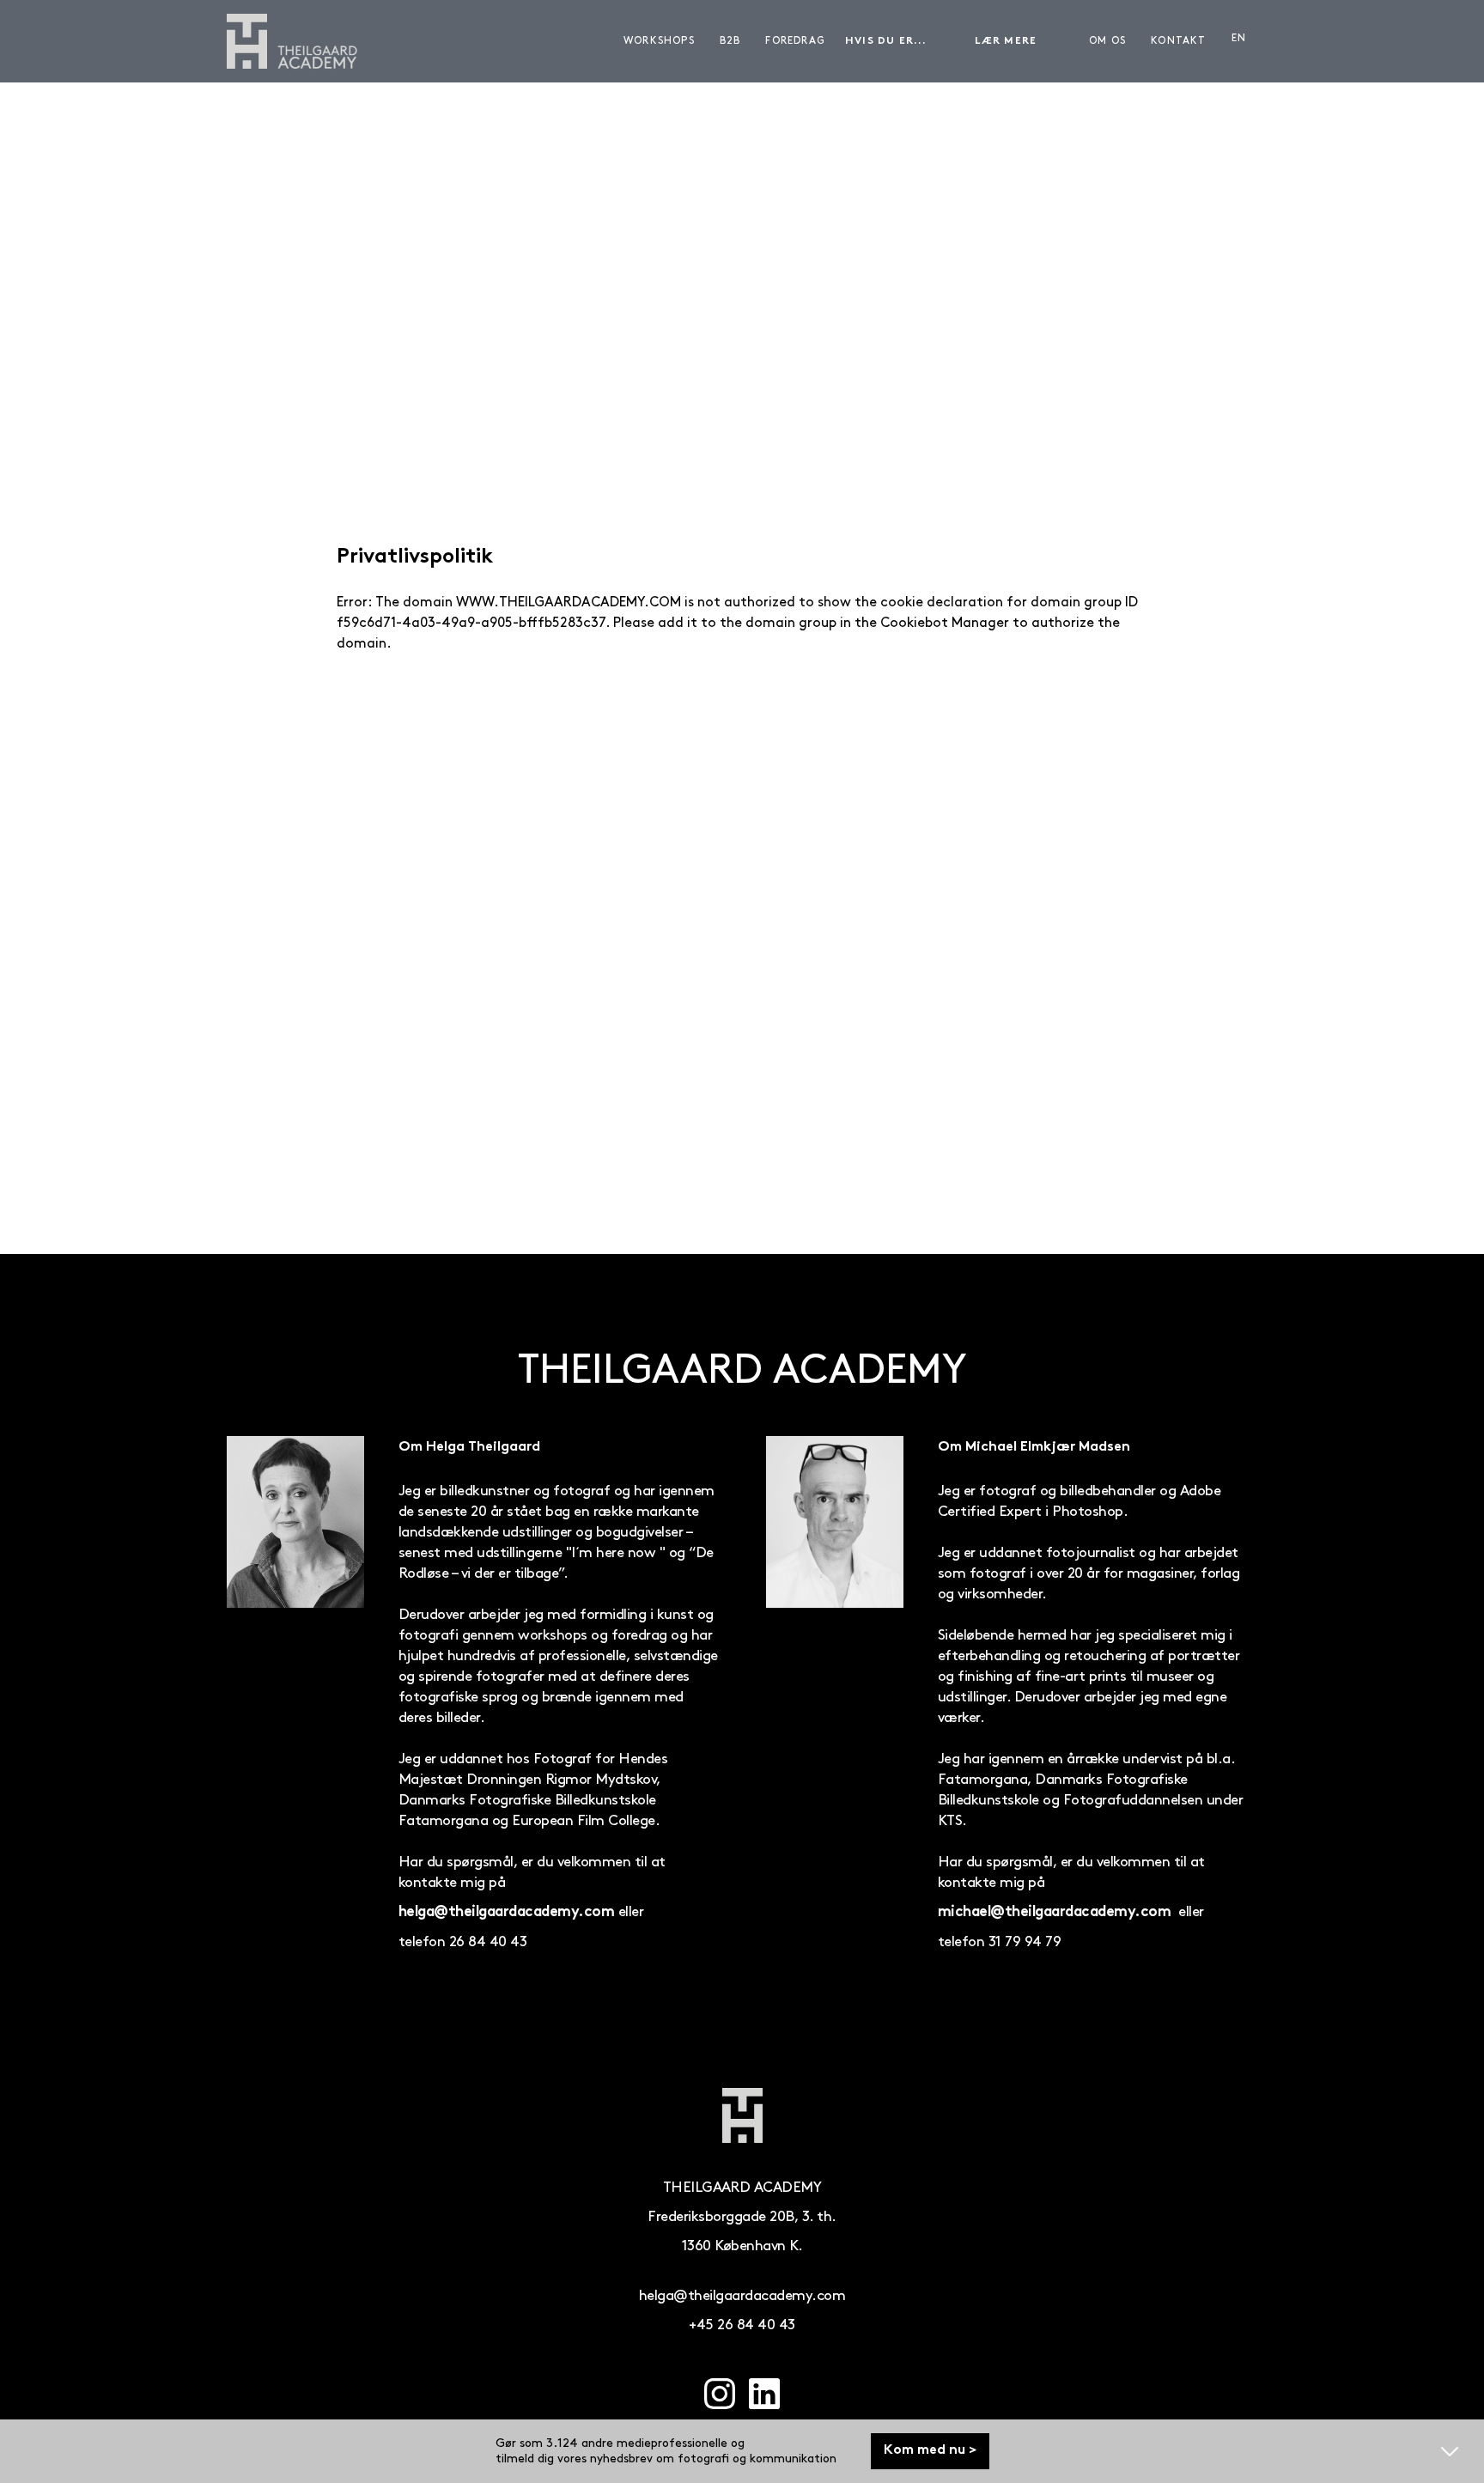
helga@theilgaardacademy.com (506, 1913)
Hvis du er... (886, 41)
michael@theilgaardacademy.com (1054, 1913)
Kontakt (1178, 41)
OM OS (1107, 41)
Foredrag (795, 41)
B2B (730, 41)
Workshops (659, 41)
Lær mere (1006, 41)
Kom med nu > (930, 2451)
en (1239, 38)
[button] (903, 41)
